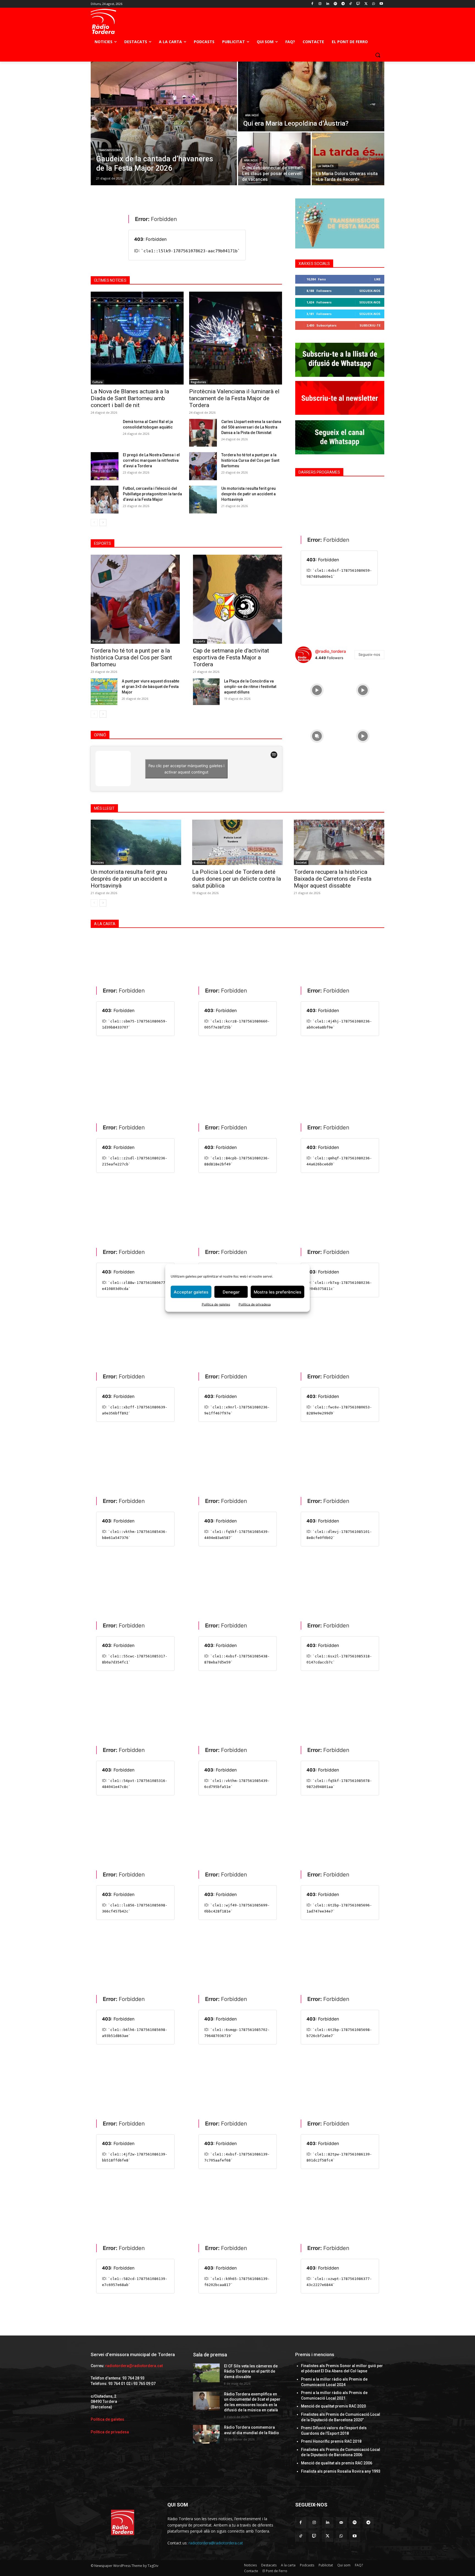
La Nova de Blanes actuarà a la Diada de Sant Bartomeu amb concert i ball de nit (130, 398)
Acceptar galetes (191, 1292)
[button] (378, 55)
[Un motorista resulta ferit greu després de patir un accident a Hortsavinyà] (203, 500)
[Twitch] (358, 4)
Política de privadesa (255, 1304)
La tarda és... (327, 166)
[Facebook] (312, 4)
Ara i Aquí (252, 115)
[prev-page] (94, 523)
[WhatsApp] (373, 4)
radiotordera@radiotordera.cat (134, 2366)
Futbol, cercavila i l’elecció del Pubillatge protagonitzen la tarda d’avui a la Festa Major (152, 494)
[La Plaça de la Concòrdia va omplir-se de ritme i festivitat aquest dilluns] (206, 692)
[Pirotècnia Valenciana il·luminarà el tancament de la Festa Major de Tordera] (236, 338)
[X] (366, 4)
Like (377, 279)
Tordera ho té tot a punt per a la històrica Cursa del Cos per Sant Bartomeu (250, 460)
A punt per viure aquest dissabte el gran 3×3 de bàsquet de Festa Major (150, 687)
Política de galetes (216, 1304)
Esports (200, 641)
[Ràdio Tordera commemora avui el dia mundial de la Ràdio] (206, 2434)
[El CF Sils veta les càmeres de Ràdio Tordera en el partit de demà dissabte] (206, 2373)
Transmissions (109, 150)
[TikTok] (351, 4)
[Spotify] (335, 4)
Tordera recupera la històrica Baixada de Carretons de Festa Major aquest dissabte (333, 879)
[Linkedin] (328, 4)
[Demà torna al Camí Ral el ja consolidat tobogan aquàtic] (105, 433)
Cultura (97, 382)
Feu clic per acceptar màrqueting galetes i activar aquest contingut (186, 769)
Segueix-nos (370, 291)
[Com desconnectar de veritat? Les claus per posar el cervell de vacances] (274, 159)
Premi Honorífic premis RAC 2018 (331, 2441)
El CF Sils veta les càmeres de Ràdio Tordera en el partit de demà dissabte (251, 2371)
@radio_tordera (331, 651)
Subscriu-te (370, 325)
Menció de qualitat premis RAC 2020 (333, 2406)
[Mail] (341, 2523)
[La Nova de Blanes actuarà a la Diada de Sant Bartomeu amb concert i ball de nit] (137, 338)
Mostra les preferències (277, 1292)
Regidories (198, 382)
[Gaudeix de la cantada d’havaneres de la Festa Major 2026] (164, 123)
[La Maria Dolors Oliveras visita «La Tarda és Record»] (348, 159)
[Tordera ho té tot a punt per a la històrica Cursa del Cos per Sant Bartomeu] (203, 466)
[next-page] (103, 523)
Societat (98, 641)
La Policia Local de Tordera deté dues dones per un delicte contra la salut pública (237, 879)
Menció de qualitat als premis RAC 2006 (337, 2463)
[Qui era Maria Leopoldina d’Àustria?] (311, 96)
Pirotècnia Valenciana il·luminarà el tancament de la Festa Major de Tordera (234, 398)
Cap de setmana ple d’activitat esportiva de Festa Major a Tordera (231, 657)
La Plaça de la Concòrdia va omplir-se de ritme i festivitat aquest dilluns (250, 687)
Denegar (231, 1292)
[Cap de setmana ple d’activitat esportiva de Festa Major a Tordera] (237, 599)
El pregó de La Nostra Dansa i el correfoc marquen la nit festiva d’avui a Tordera (151, 460)
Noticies (98, 863)
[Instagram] (320, 4)
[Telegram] (343, 4)
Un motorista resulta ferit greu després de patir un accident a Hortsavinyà (248, 494)
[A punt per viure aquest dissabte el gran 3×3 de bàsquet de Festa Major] (104, 692)
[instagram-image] (317, 689)
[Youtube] (381, 4)
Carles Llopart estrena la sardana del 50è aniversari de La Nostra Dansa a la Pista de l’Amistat (251, 427)
